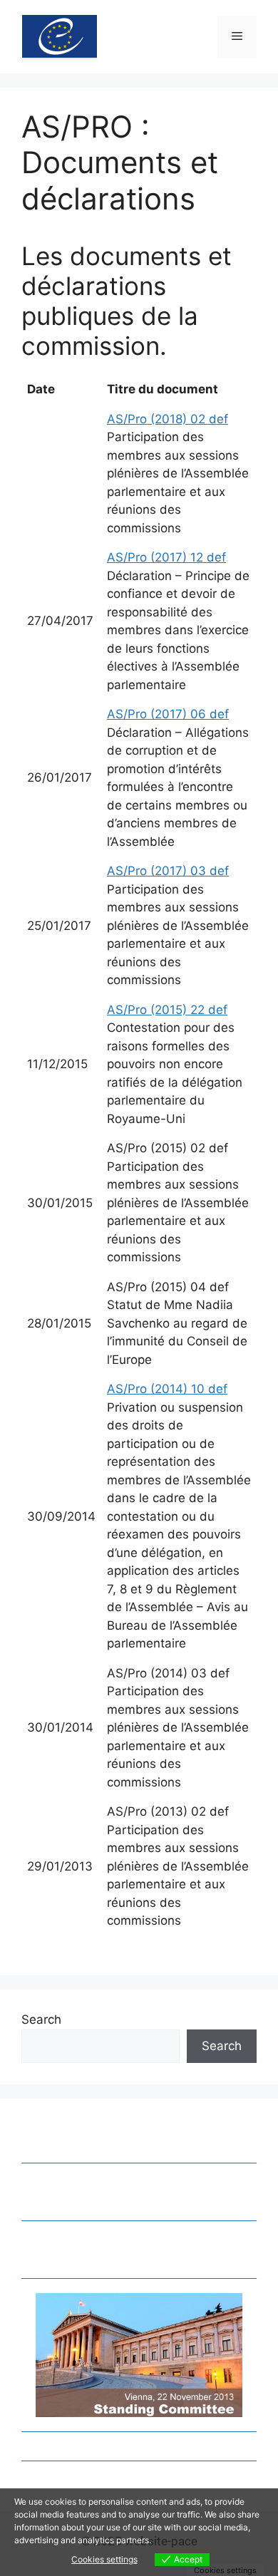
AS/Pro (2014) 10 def (167, 1389)
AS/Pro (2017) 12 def (166, 557)
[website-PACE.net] (60, 36)
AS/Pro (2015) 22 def (167, 1010)
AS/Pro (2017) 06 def (168, 714)
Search (41, 2019)
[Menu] (237, 37)
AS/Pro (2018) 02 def (168, 419)
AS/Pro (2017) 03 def (168, 871)
